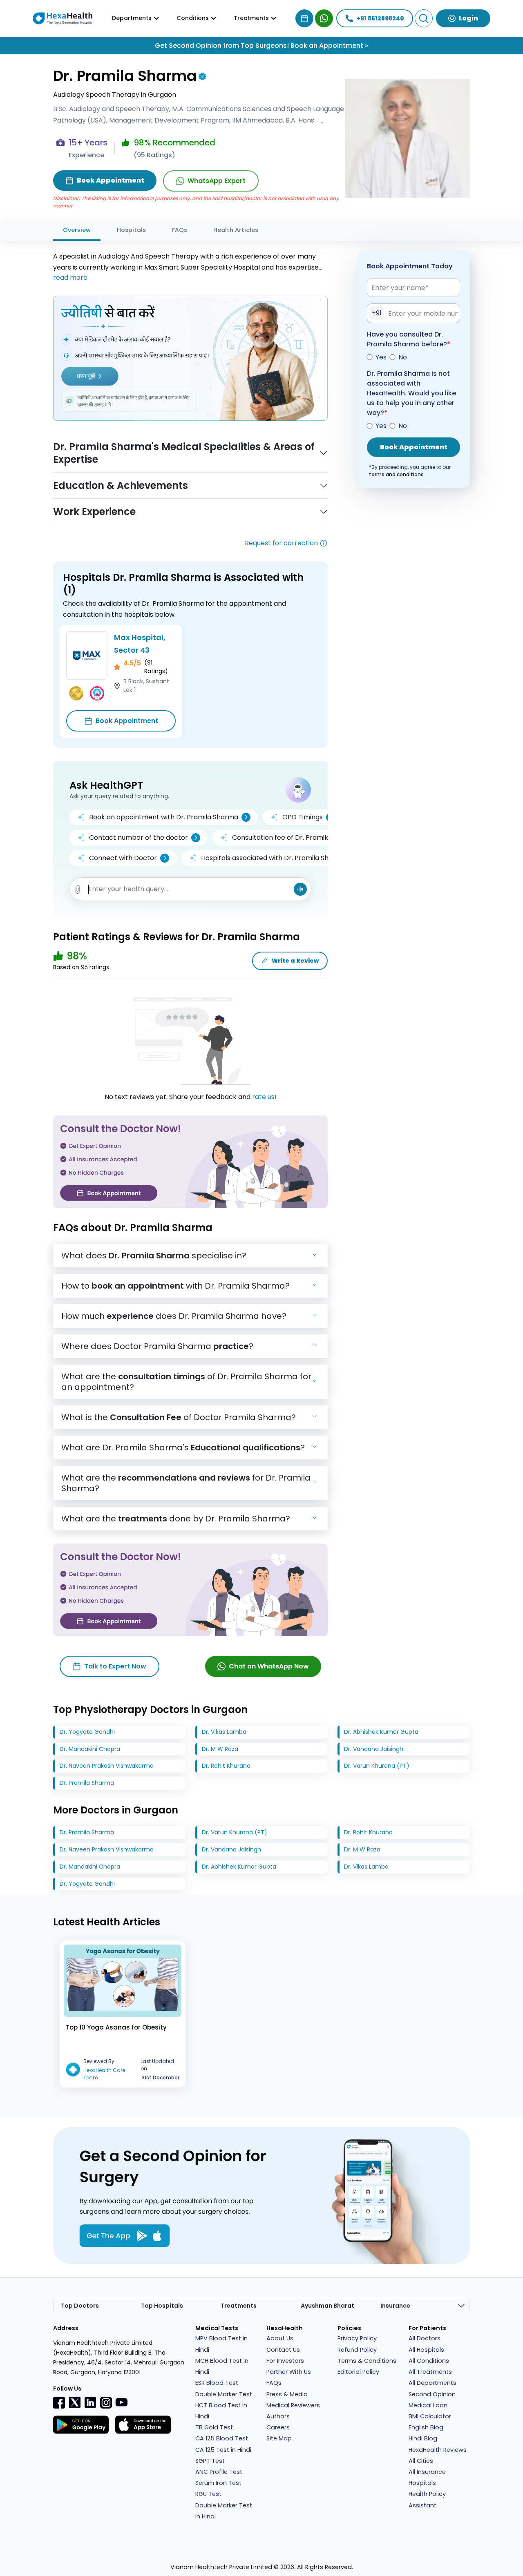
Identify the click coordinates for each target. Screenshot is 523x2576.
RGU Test (208, 2494)
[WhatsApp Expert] (324, 18)
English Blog (426, 2427)
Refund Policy (357, 2350)
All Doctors (425, 2338)
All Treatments (430, 2372)
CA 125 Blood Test (222, 2438)
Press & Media (287, 2394)
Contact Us (283, 2350)
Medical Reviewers (293, 2405)
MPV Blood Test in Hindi (221, 2344)
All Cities (421, 2461)
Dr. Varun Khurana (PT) (377, 1766)
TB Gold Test (214, 2427)
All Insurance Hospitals (427, 2477)
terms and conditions (396, 474)
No (403, 357)
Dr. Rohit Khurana (226, 1766)
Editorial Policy (358, 2372)
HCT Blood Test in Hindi (221, 2411)
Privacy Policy (357, 2338)
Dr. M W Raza (220, 1749)
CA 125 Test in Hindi (223, 2450)
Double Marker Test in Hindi (224, 2511)
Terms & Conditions (367, 2361)
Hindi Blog (423, 2438)
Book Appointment (127, 721)
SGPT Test (210, 2461)
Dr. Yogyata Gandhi (87, 1732)
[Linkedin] (90, 2402)
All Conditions (429, 2361)
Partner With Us (289, 2372)
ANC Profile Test (219, 2472)
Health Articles (236, 230)
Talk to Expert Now (115, 1666)
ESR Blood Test (217, 2383)
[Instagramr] (106, 2402)
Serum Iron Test (218, 2483)
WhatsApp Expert (217, 181)
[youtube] (121, 2402)
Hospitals (131, 230)
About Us (280, 2338)
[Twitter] (75, 2402)
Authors (278, 2416)
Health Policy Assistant (427, 2499)
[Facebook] (59, 2402)
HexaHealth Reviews (438, 2450)
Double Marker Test (224, 2394)
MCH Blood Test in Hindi (222, 2366)
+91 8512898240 (380, 18)
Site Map (279, 2438)
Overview (77, 230)
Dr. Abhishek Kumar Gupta (381, 1732)
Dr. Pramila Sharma (87, 1783)
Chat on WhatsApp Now (269, 1666)
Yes (381, 357)
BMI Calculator (430, 2416)
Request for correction (281, 543)
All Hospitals (426, 2350)
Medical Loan (428, 2405)
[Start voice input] (300, 889)
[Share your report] (78, 889)
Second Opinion (432, 2394)
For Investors (285, 2361)
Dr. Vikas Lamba (224, 1732)
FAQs (180, 230)
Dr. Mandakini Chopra (90, 1749)
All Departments (432, 2383)
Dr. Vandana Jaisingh (374, 1749)
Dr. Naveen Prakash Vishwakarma (107, 1766)
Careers (278, 2427)
